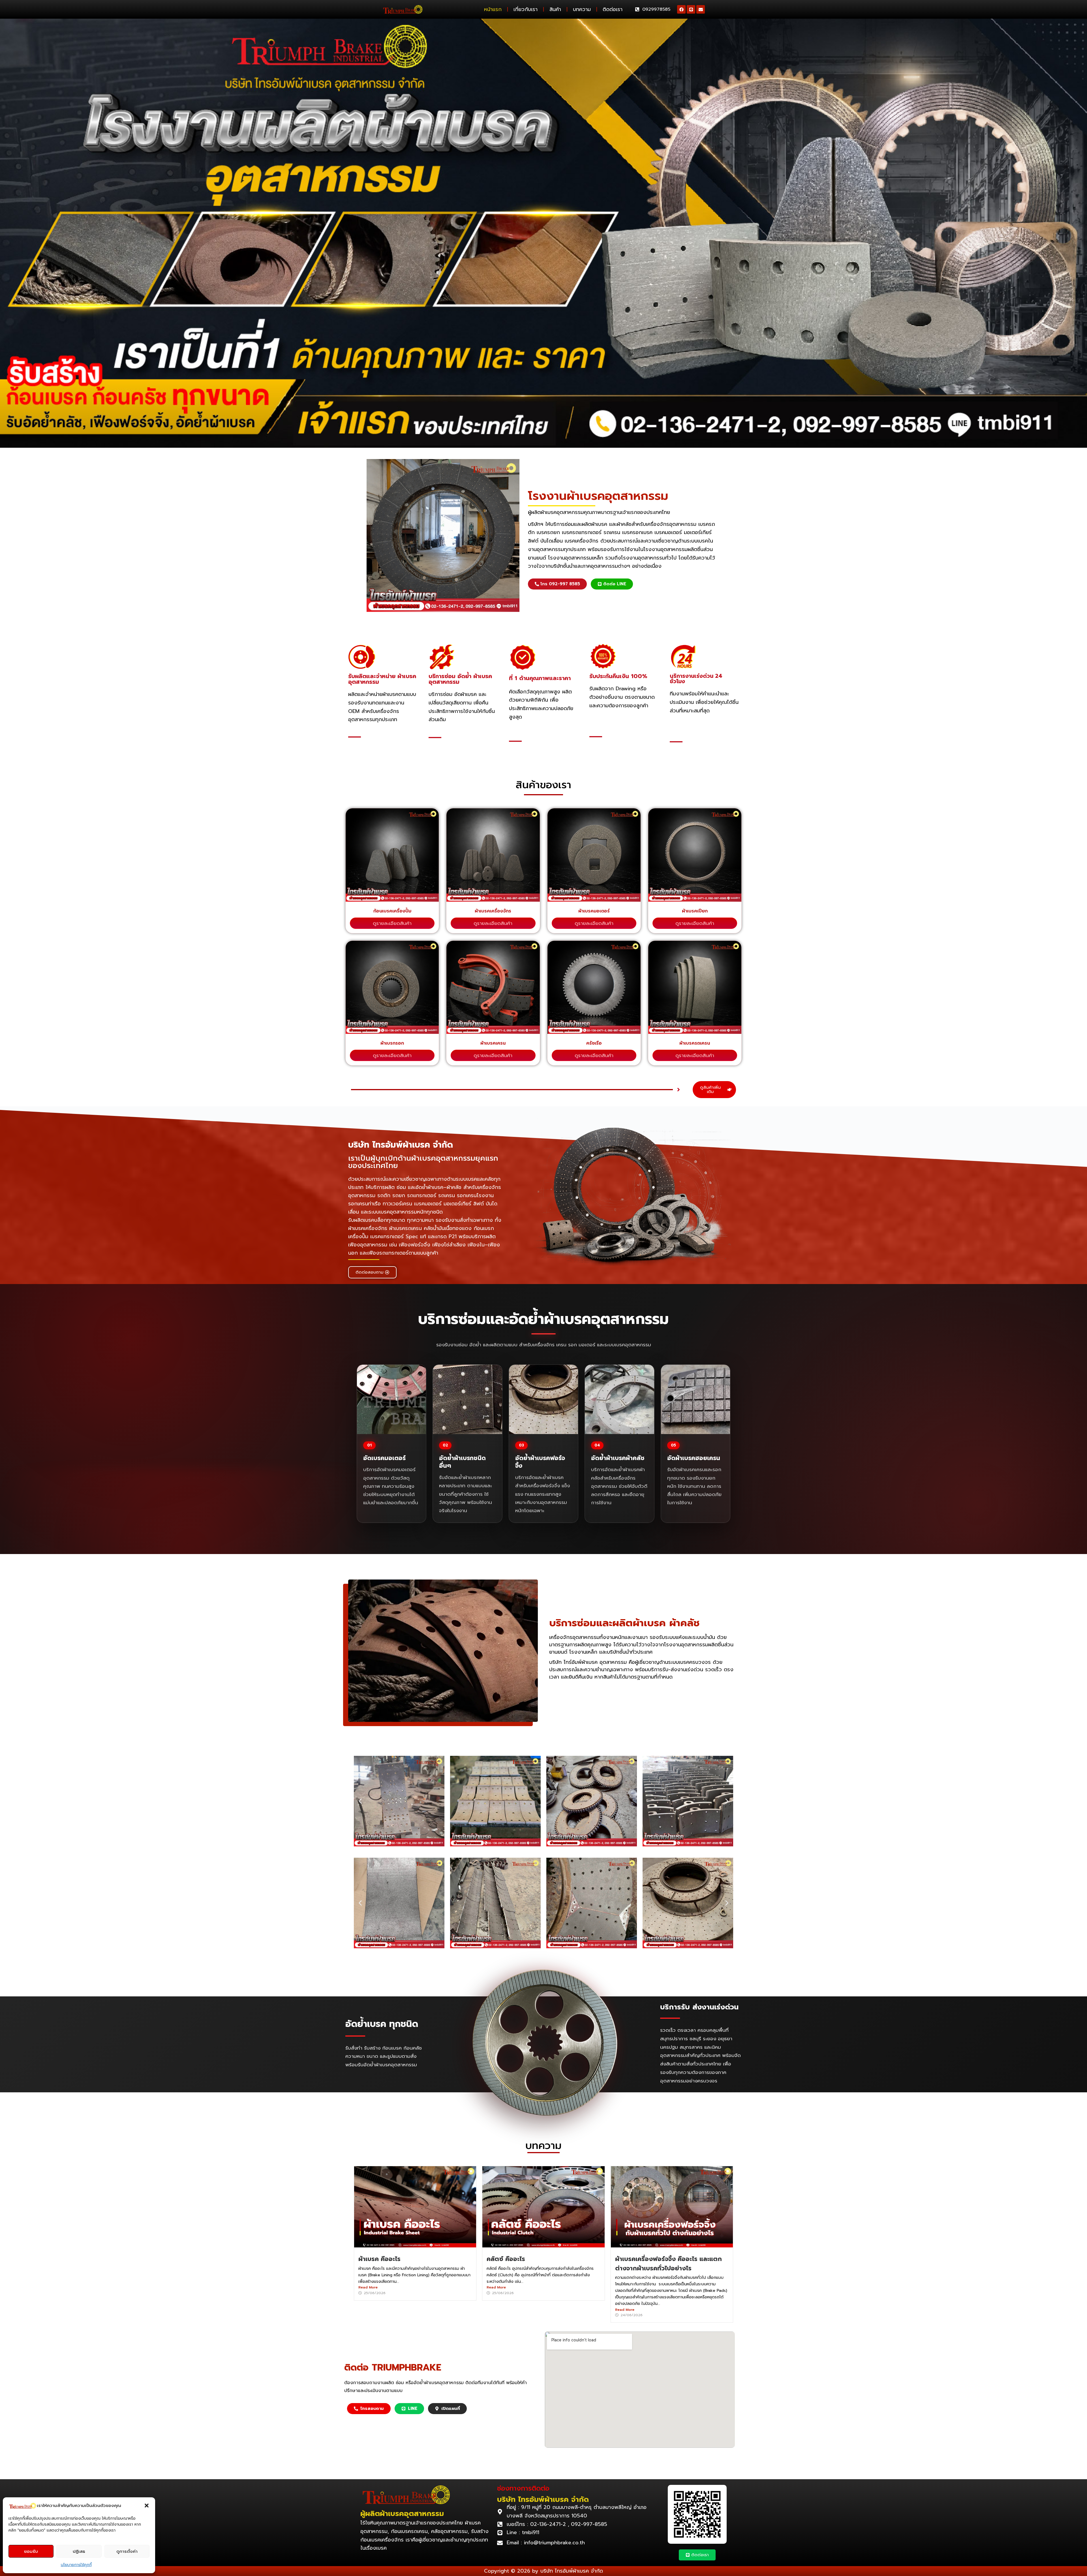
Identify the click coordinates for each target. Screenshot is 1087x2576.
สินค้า (555, 9)
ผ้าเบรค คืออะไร (379, 2259)
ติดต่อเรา (613, 9)
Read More (368, 2287)
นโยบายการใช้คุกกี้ (76, 2565)
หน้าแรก (493, 9)
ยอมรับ (31, 2551)
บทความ (582, 9)
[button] (147, 2506)
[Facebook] (681, 9)
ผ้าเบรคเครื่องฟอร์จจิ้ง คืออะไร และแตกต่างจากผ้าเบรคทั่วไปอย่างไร (668, 2263)
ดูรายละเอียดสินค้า (392, 923)
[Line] (691, 9)
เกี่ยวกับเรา (526, 9)
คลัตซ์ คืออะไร (506, 2259)
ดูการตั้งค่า (127, 2551)
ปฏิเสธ (79, 2551)
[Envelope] (701, 9)
